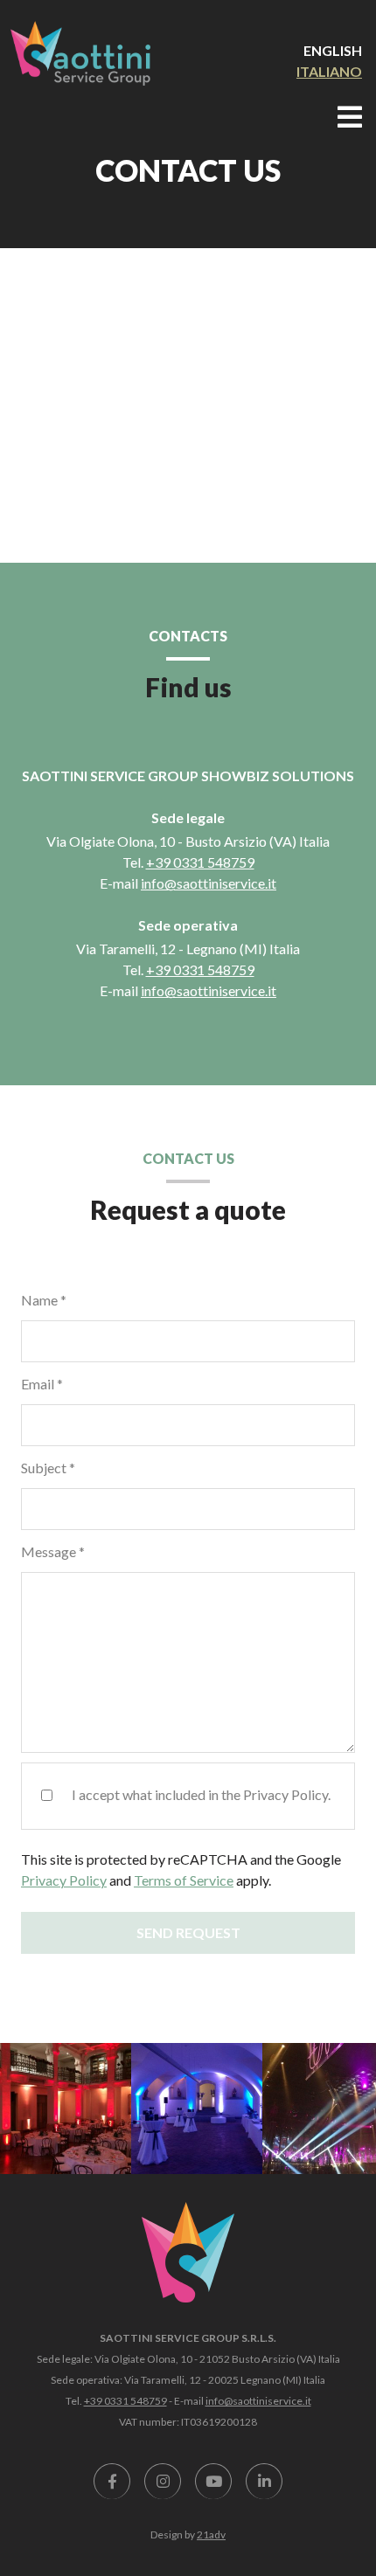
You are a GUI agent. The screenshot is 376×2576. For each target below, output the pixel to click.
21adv (211, 2534)
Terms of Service (184, 1880)
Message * (53, 1551)
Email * (42, 1384)
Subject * (48, 1468)
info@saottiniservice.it (209, 883)
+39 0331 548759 (200, 862)
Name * (44, 1300)
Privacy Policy (64, 1880)
